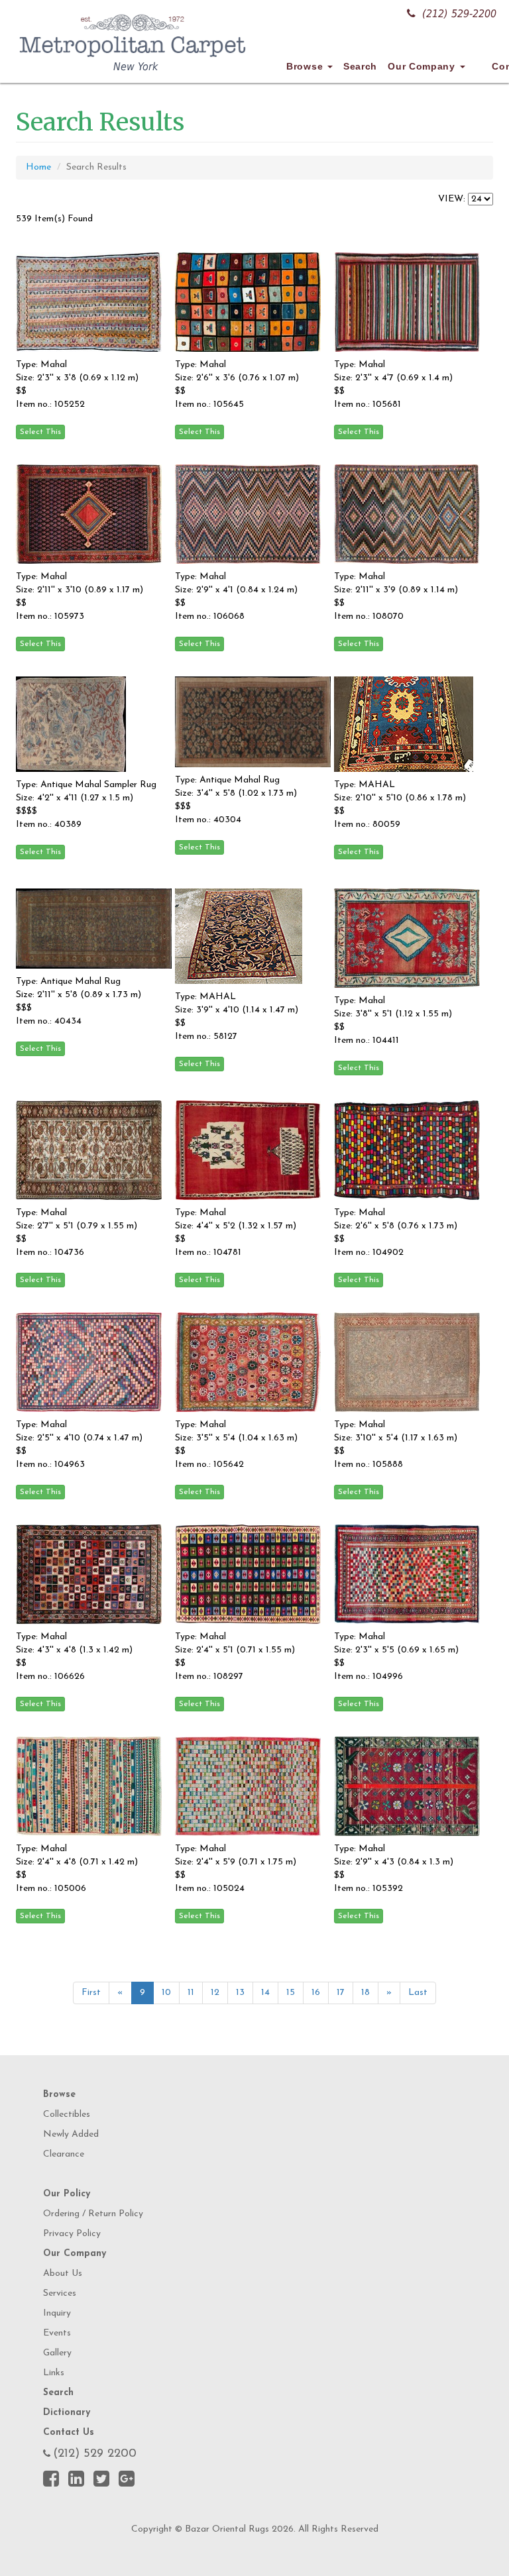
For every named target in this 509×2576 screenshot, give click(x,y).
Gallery (57, 2353)
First (91, 1993)
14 (265, 1993)
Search (360, 66)
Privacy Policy (72, 2234)
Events (57, 2333)
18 (366, 1993)
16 (316, 1993)
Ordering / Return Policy (93, 2214)
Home (38, 167)
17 (341, 1993)
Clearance (64, 2154)
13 (240, 1993)
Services (60, 2293)
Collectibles (67, 2115)
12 (215, 1993)
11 (191, 1993)
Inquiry (57, 2313)
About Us (63, 2274)
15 (291, 1993)
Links (54, 2373)
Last (418, 1993)
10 (166, 1993)
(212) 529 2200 (95, 2454)
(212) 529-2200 (459, 14)
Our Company (423, 66)
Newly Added (71, 2134)
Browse (306, 66)
